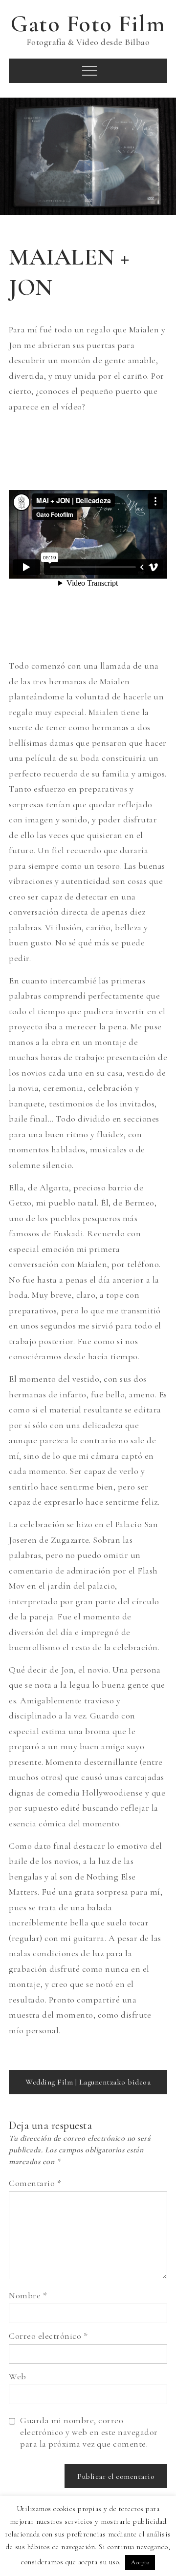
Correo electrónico (48, 2336)
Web (18, 2376)
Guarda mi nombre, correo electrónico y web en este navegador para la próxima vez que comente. (89, 2432)
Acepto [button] (140, 2562)
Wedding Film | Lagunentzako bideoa (88, 2082)
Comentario (35, 2183)
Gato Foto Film (88, 24)
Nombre (28, 2295)
